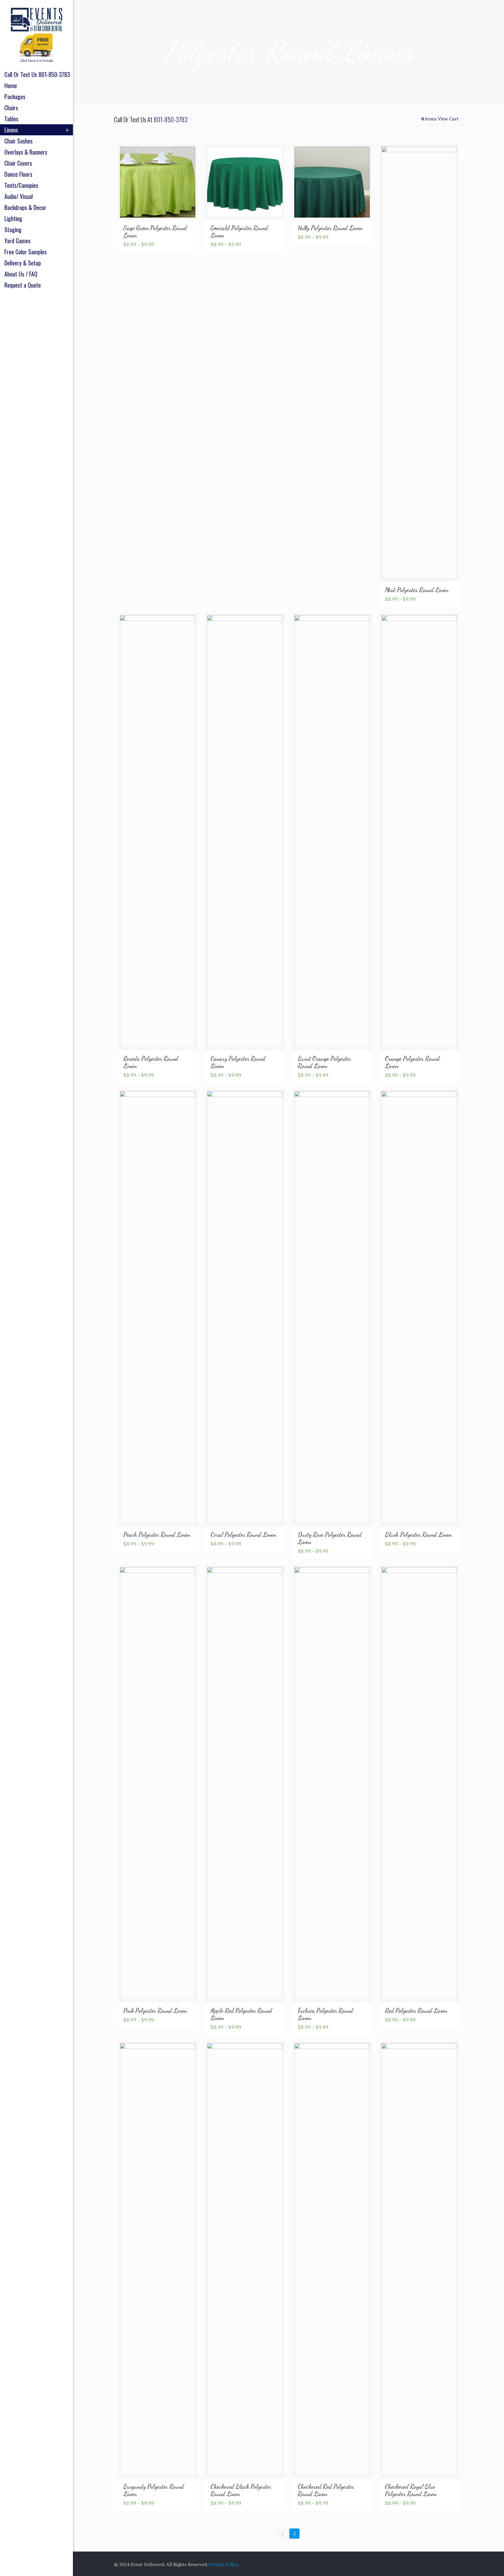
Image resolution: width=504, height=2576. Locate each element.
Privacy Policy (224, 2564)
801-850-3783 (171, 119)
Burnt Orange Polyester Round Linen (324, 1062)
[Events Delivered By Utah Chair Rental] (36, 19)
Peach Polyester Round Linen (157, 1535)
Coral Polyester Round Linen (243, 1535)
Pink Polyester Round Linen (155, 2011)
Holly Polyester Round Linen (330, 228)
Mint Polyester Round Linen (417, 590)
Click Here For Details (37, 61)
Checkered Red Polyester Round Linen (326, 2490)
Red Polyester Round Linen (416, 2011)
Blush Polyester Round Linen (418, 1535)
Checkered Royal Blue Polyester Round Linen (411, 2490)
